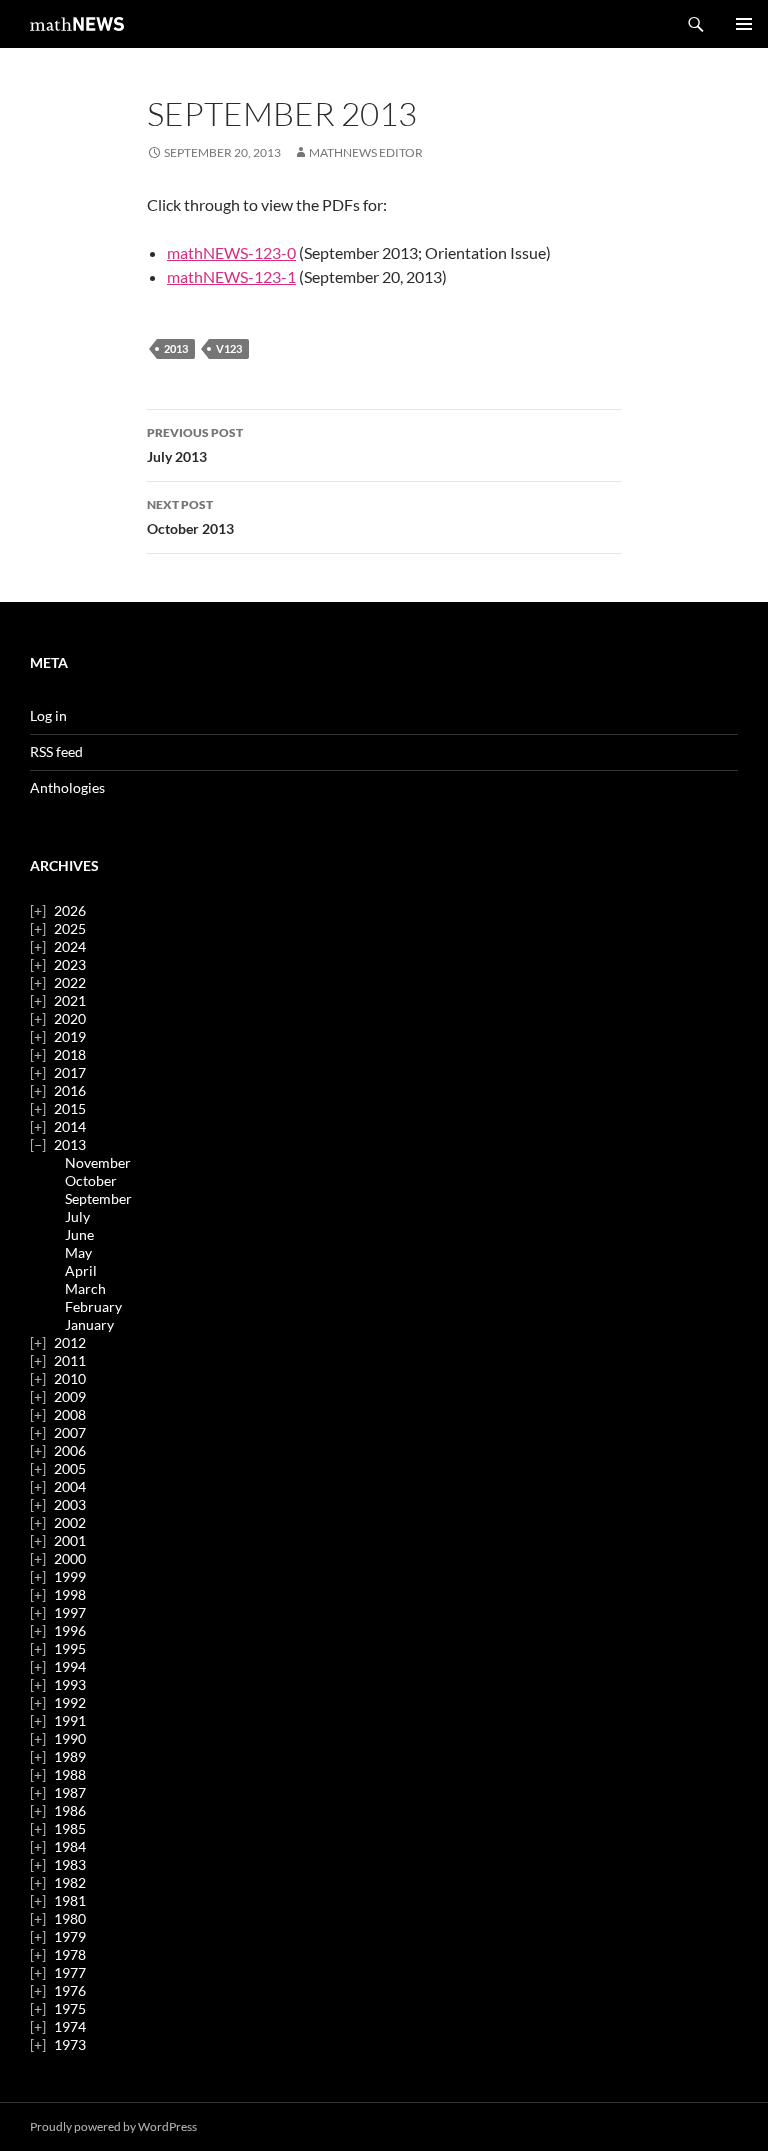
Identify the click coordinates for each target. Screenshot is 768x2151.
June (79, 1234)
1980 (70, 1918)
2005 (70, 1468)
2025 (70, 928)
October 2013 (190, 517)
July (77, 1216)
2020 (70, 1018)
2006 (70, 1450)
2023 (70, 964)
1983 (70, 1864)
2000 (70, 1558)
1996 (70, 1630)
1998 (70, 1594)
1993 (70, 1684)
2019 (70, 1036)
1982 (70, 1882)
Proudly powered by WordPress (113, 2126)
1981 (70, 1900)
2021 (70, 1000)
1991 (70, 1720)
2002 (70, 1522)
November (98, 1162)
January (89, 1324)
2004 (70, 1486)
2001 (70, 1540)
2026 (70, 910)
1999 (70, 1576)
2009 (70, 1396)
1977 (70, 1972)
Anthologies (67, 787)
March (85, 1288)
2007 (70, 1432)
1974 (70, 2026)
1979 (70, 1936)
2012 (70, 1342)
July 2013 (195, 445)
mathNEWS (77, 24)
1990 (70, 1738)
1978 (70, 1954)
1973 (70, 2044)
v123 (229, 348)
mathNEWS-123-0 (231, 252)
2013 (176, 348)
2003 (70, 1504)
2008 (70, 1414)
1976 (70, 1990)
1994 (70, 1666)
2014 (70, 1126)
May (78, 1252)
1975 (70, 2008)
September (98, 1198)
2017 (70, 1072)
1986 (70, 1810)
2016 (70, 1090)
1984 (70, 1846)
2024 (70, 946)
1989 (70, 1756)
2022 (70, 982)
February (93, 1306)
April (81, 1270)
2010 (70, 1378)
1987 (70, 1792)
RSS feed (56, 751)
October (91, 1180)
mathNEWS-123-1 (231, 276)
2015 (70, 1108)
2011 (70, 1360)
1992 (70, 1702)
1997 (70, 1612)
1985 (70, 1828)
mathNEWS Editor (366, 152)
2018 (70, 1054)
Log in (48, 715)
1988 (70, 1774)
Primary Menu (744, 24)
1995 (70, 1648)
